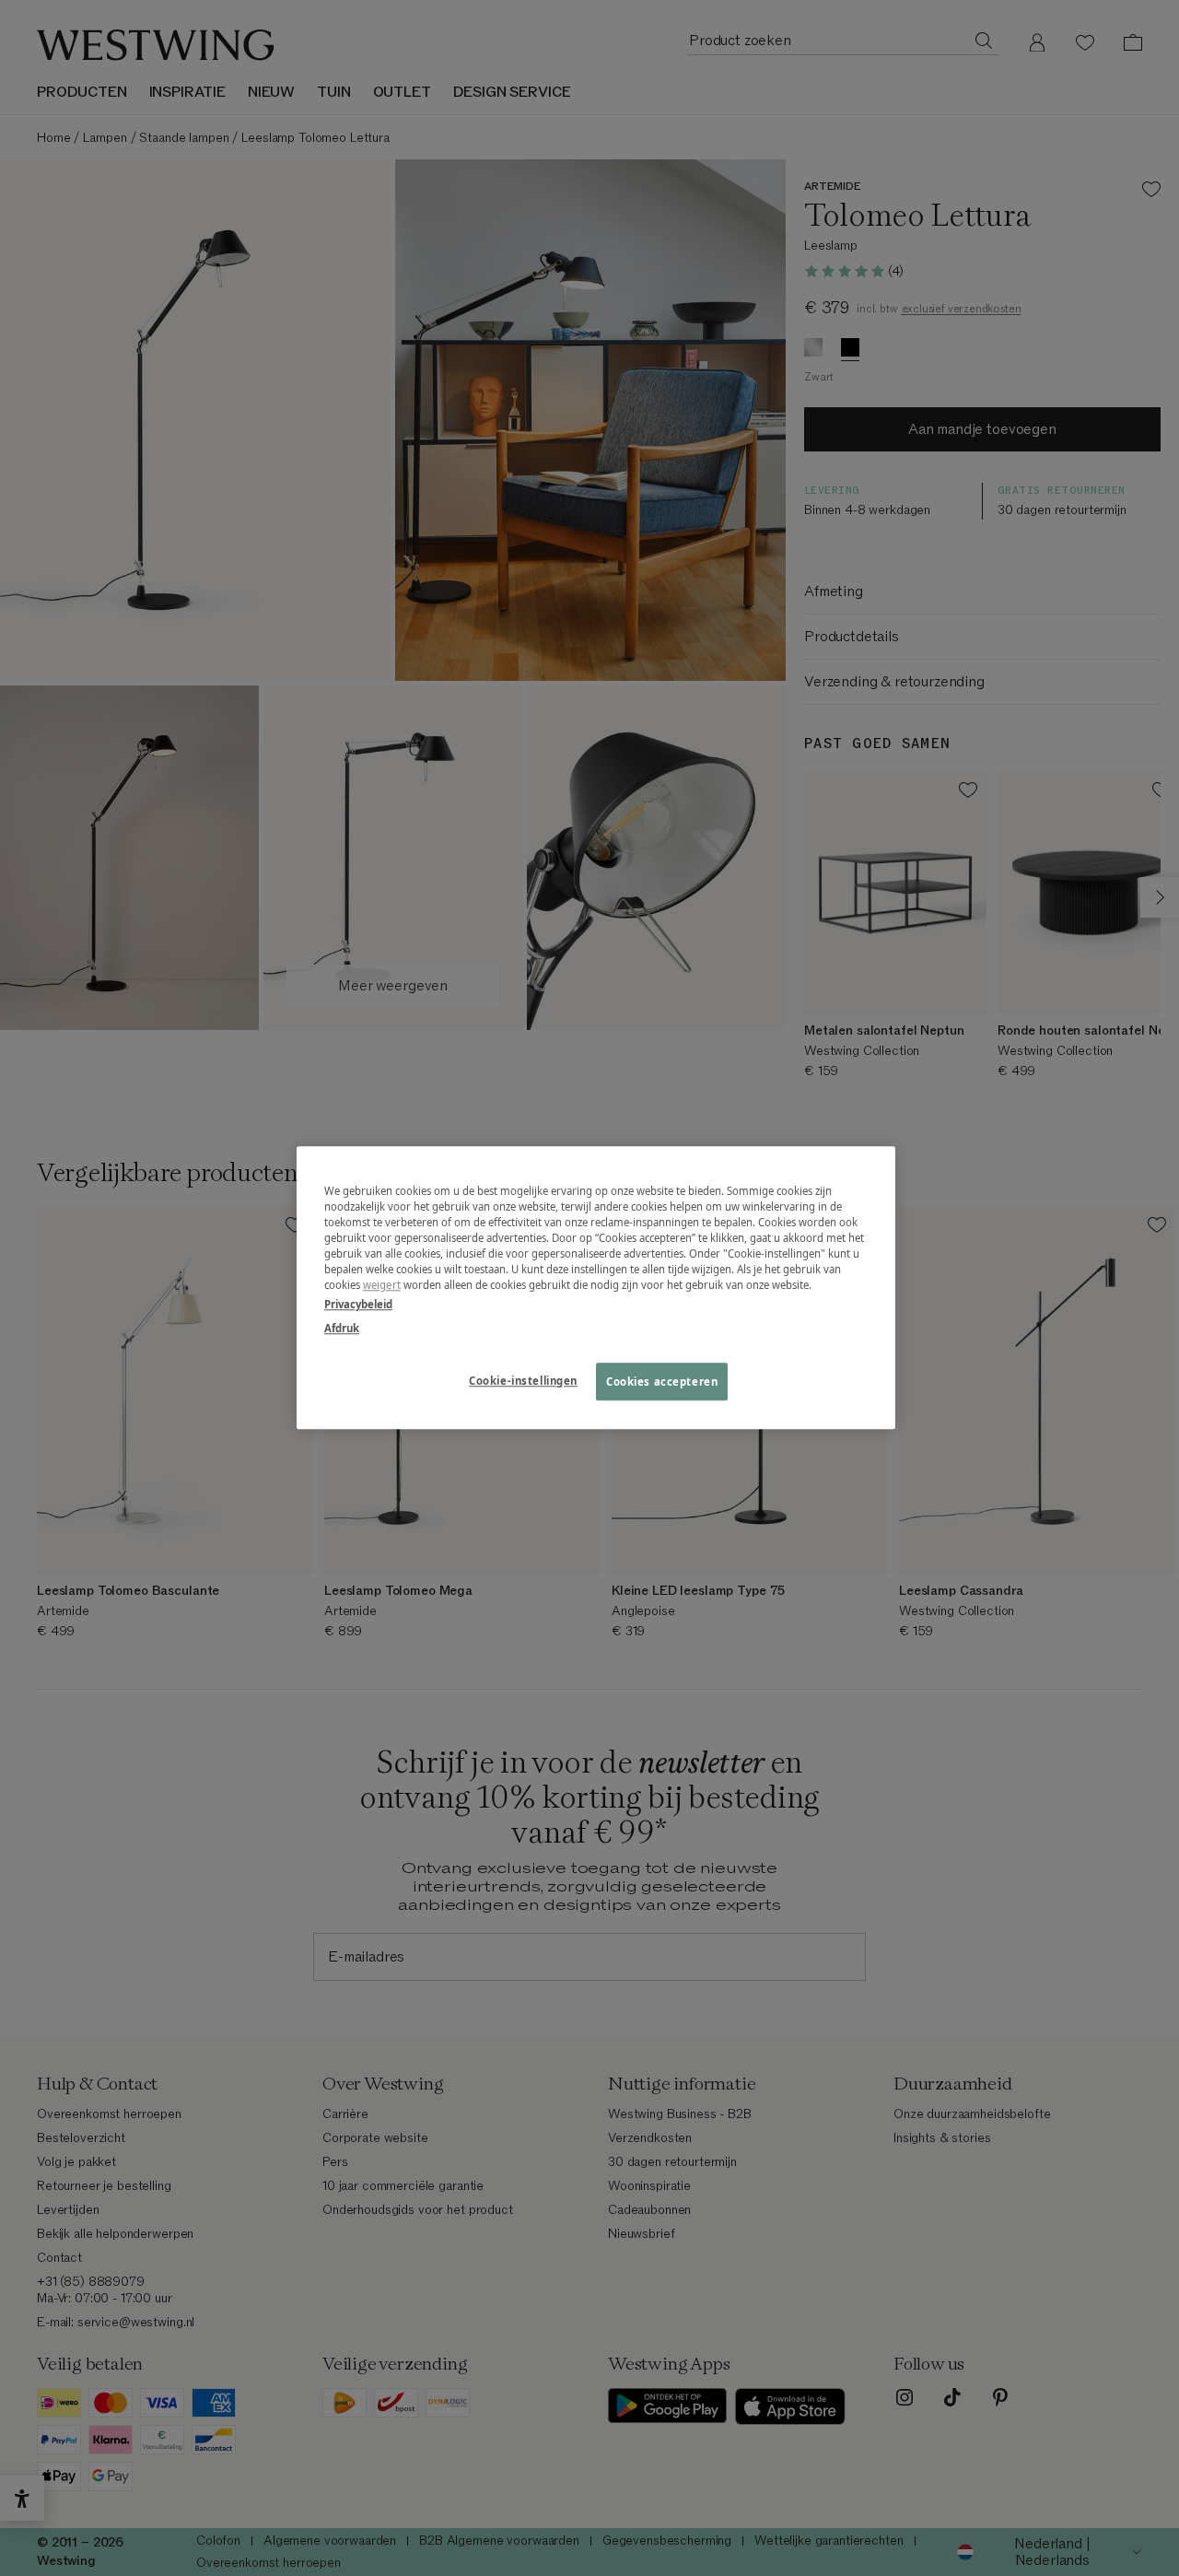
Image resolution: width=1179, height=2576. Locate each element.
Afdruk (342, 1328)
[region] (596, 1288)
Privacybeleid (358, 1305)
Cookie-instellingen (523, 1381)
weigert (382, 1286)
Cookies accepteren (662, 1382)
